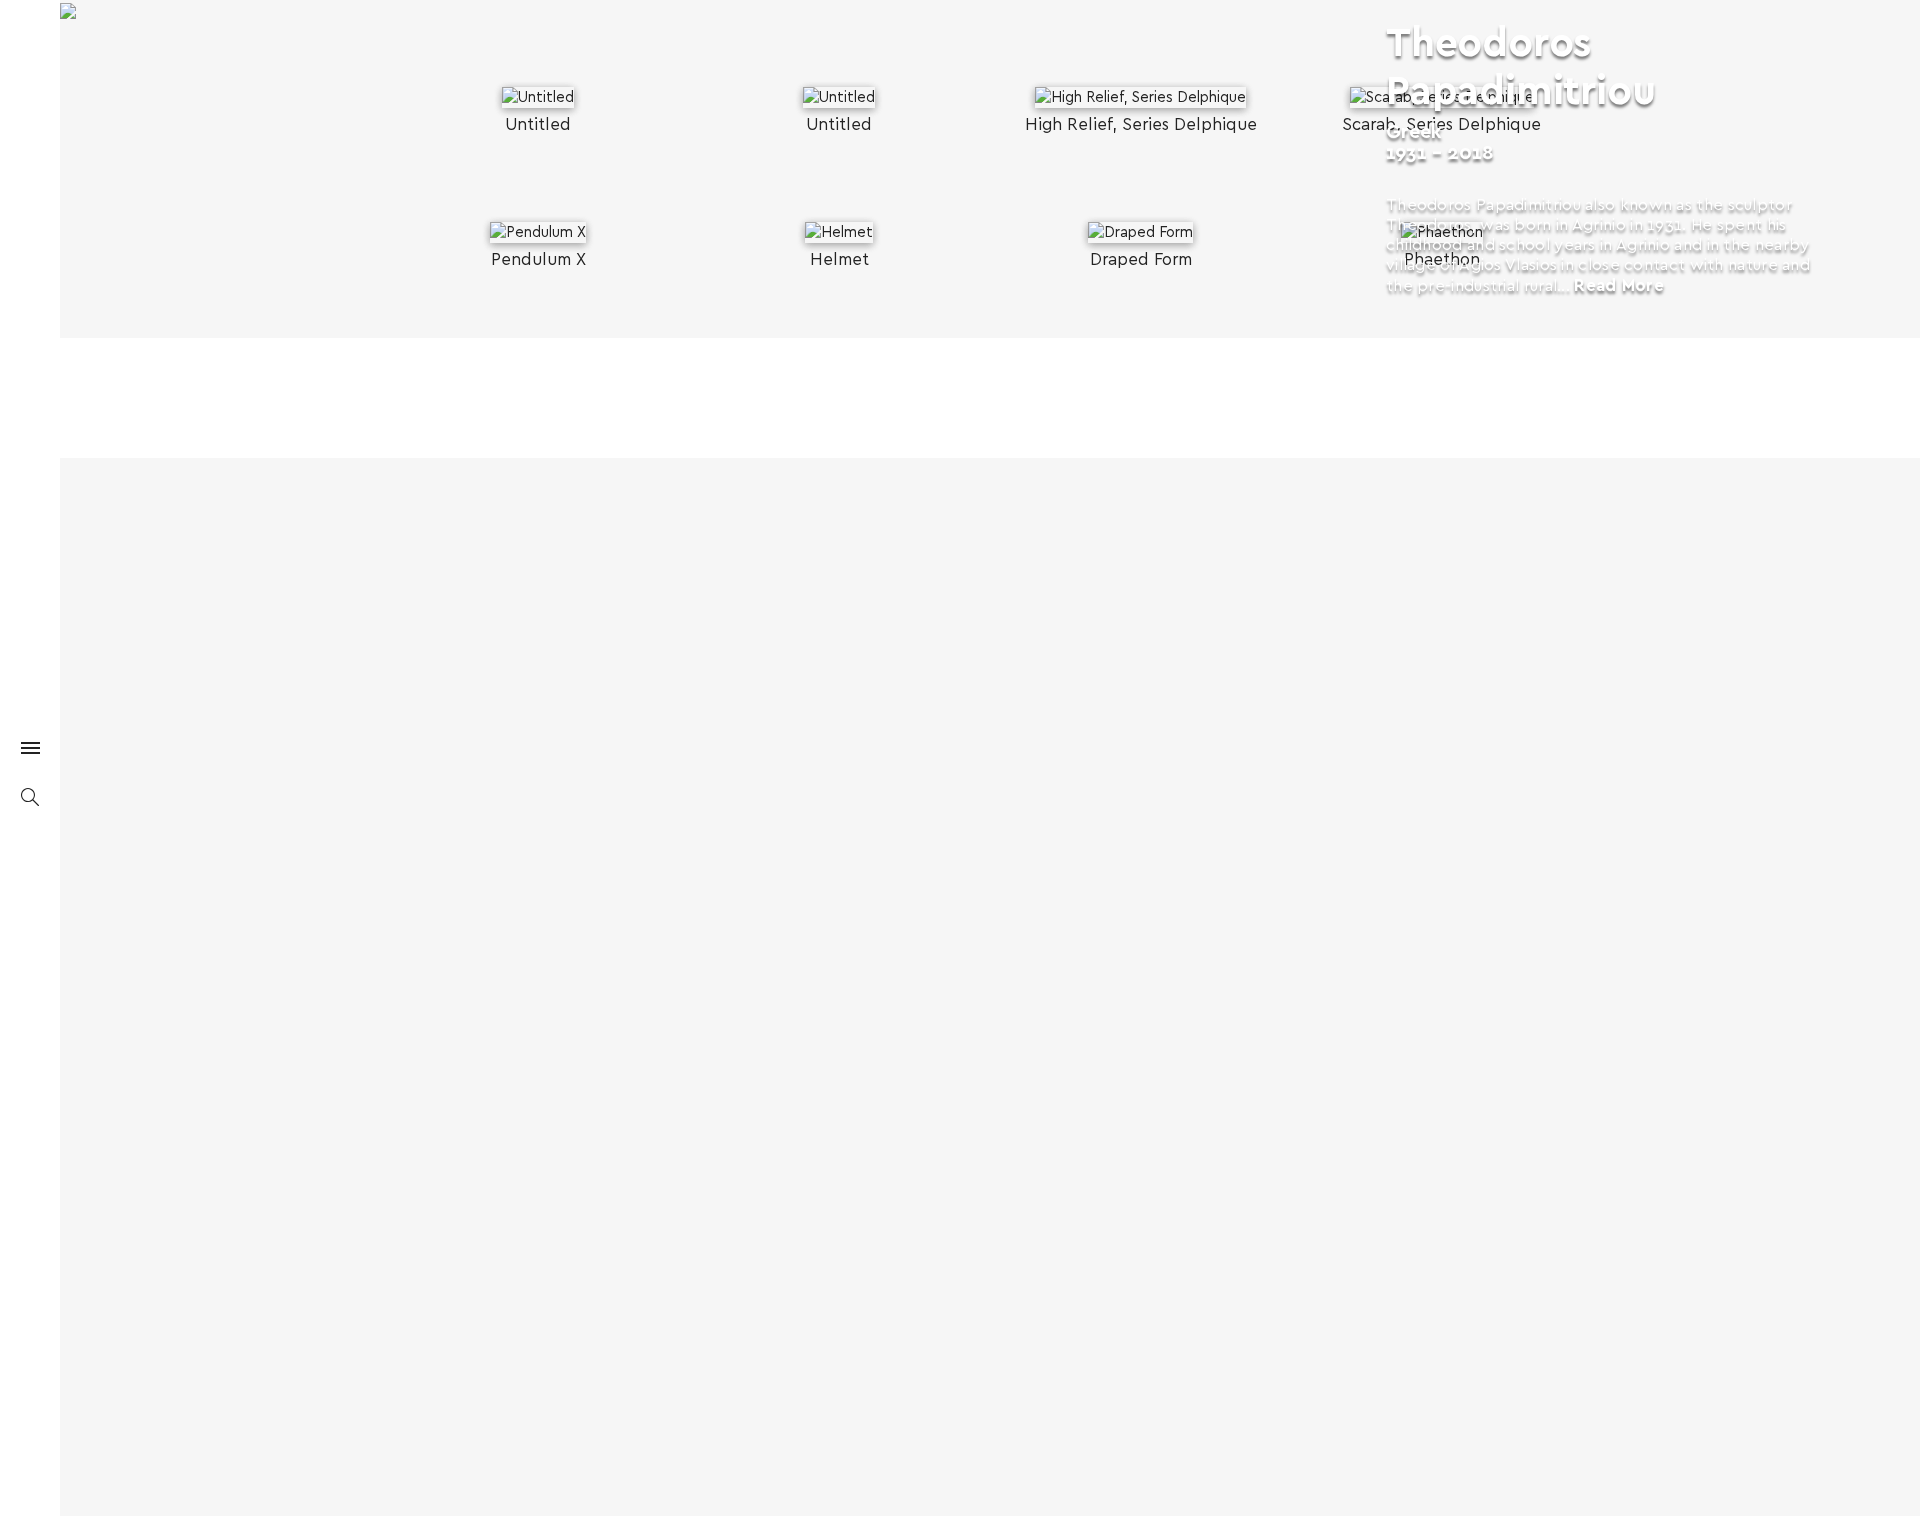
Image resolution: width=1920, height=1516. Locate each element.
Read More (1619, 285)
